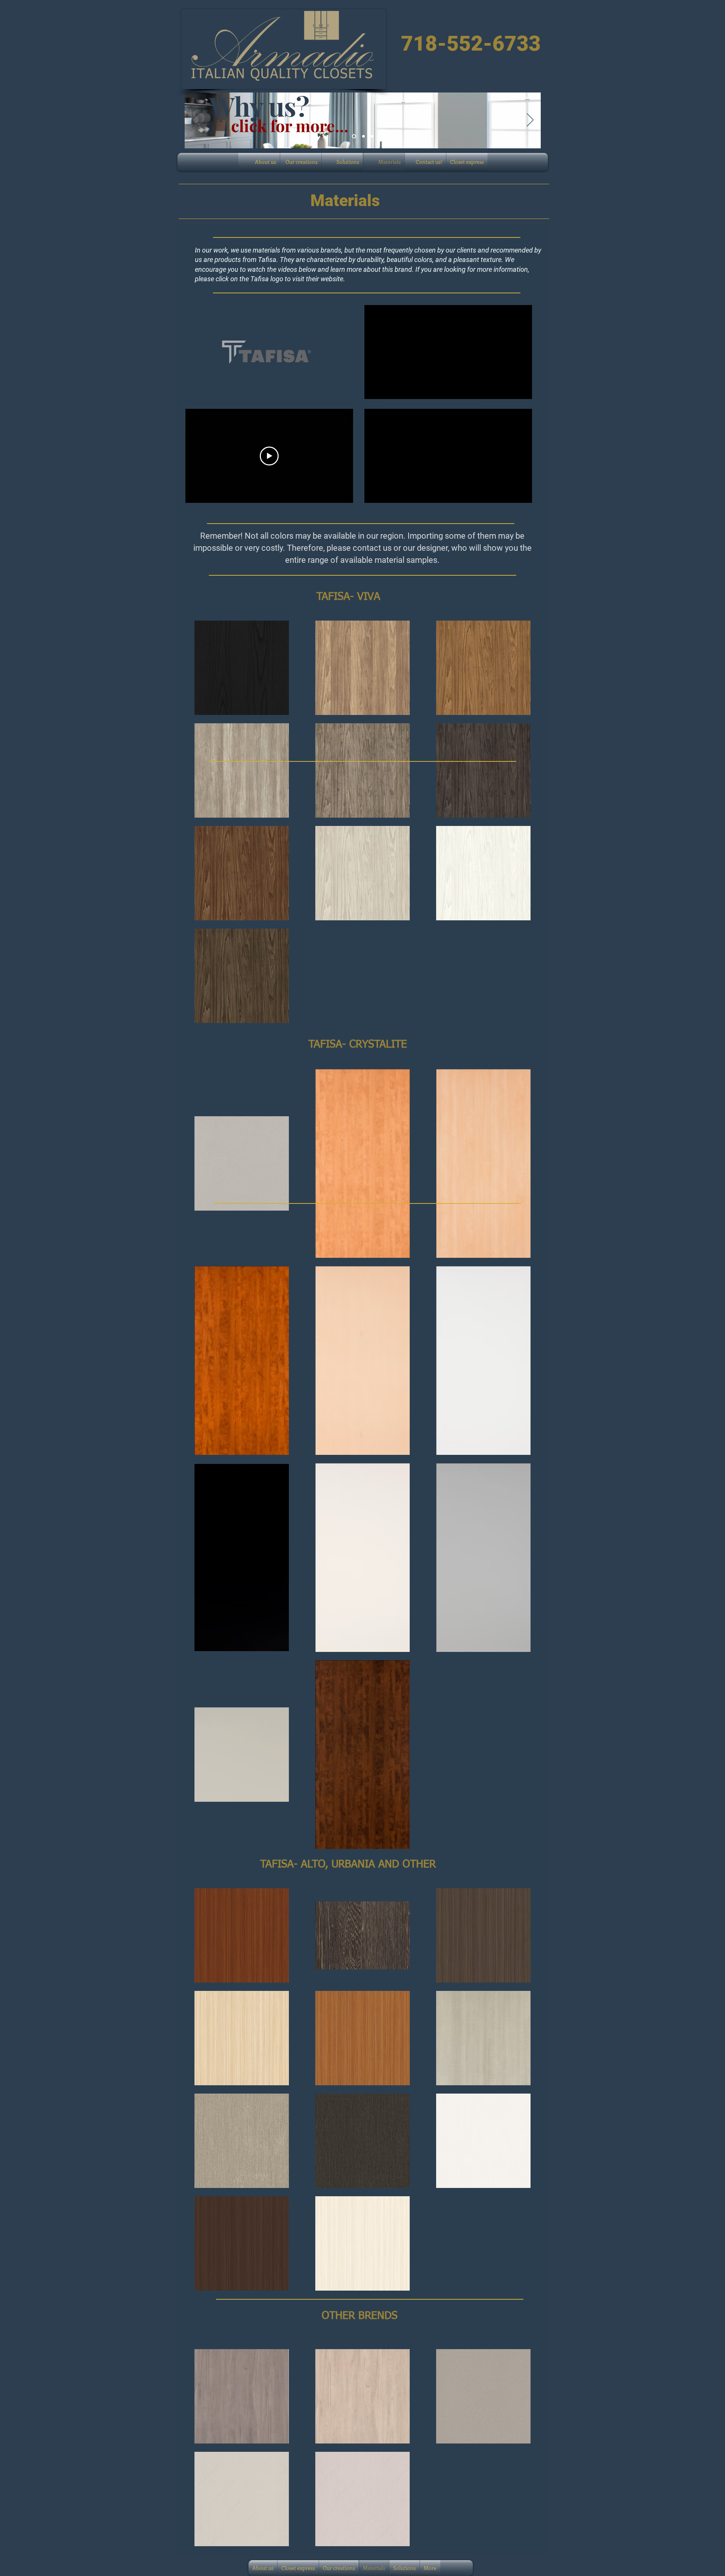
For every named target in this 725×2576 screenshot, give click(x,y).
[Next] (530, 120)
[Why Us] (353, 136)
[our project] (372, 136)
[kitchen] (363, 136)
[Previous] (195, 120)
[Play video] (269, 456)
